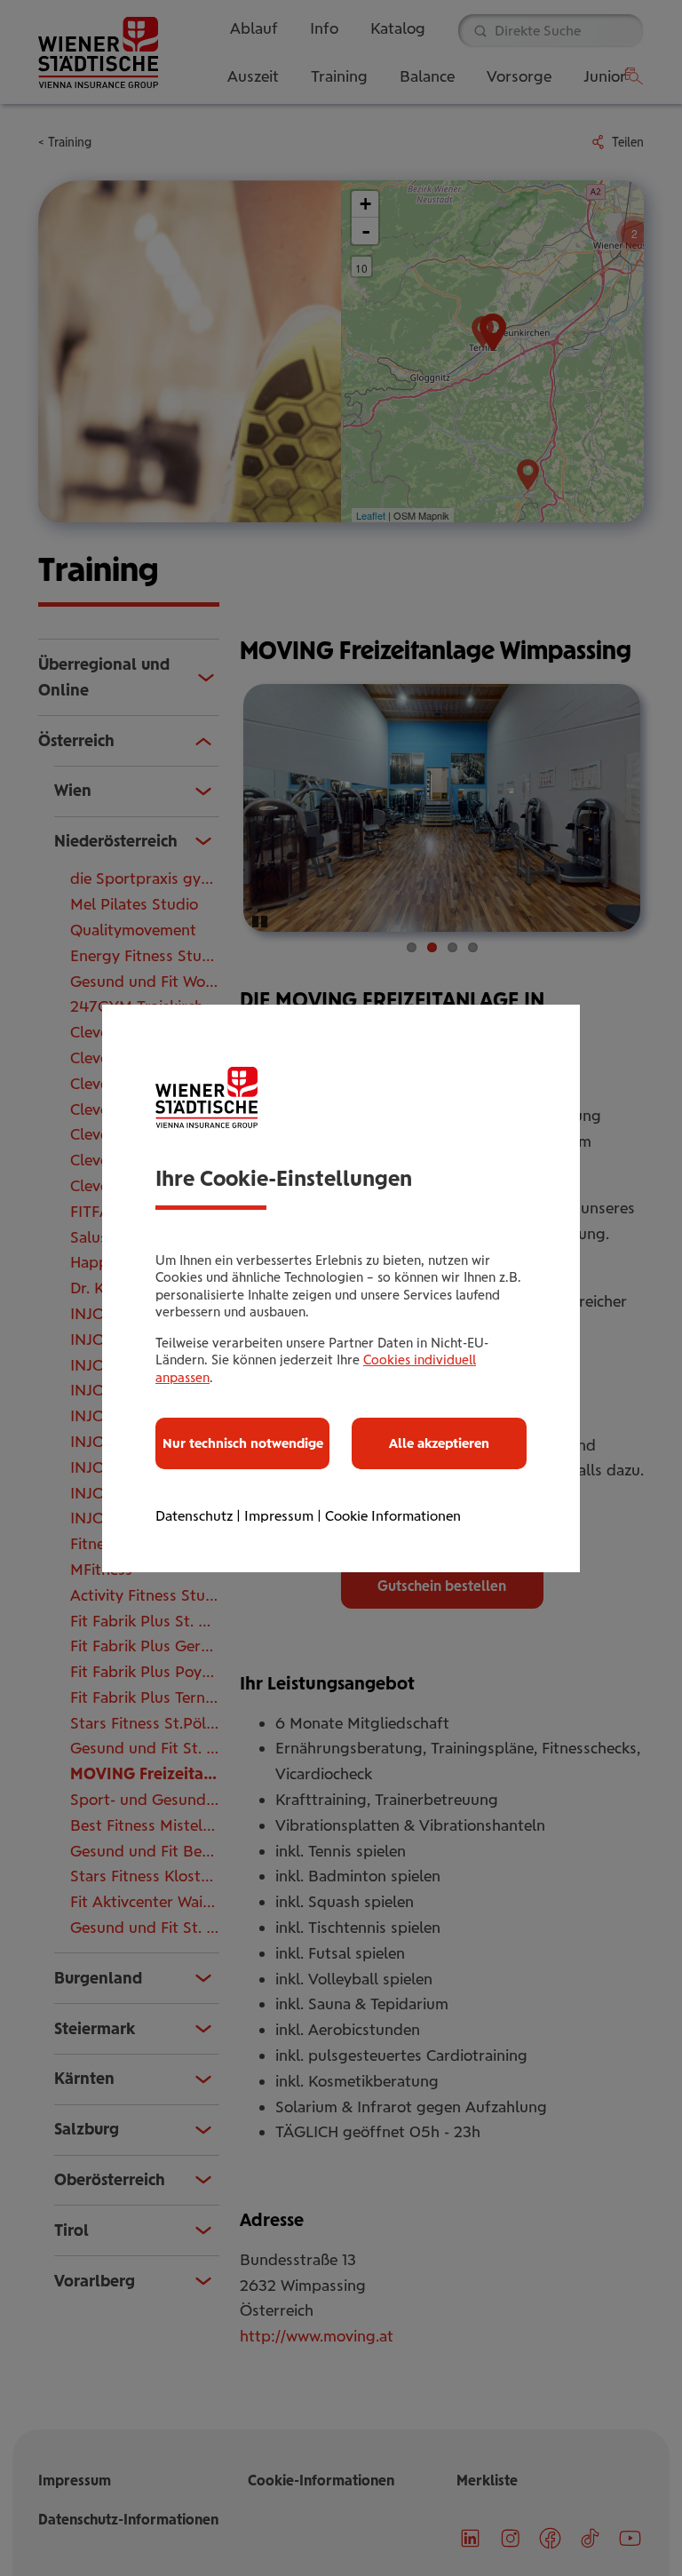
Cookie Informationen (393, 1516)
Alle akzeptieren (439, 1443)
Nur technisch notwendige (243, 1443)
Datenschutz (194, 1516)
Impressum (279, 1516)
